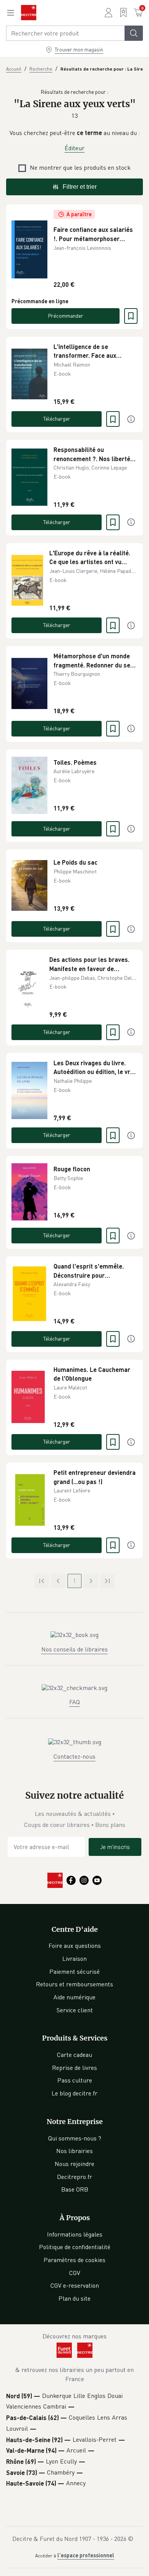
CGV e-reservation (75, 2285)
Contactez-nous (74, 1756)
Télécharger (57, 419)
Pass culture (75, 2080)
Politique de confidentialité (75, 2247)
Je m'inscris (115, 1847)
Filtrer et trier (80, 187)
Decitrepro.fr (74, 2177)
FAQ (74, 1702)
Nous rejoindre (74, 2164)
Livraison (74, 1959)
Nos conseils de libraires (74, 1649)
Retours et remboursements (74, 1984)
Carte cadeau (74, 2055)
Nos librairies (74, 2151)
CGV (75, 2273)
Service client (75, 2010)
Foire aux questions (75, 1946)
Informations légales (75, 2234)
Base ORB (75, 2189)
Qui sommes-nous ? (75, 2138)
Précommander (66, 316)
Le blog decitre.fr (74, 2093)
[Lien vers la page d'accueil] (29, 13)
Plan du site (74, 2298)
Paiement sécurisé (74, 1971)
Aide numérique (74, 1997)
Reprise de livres (74, 2068)
